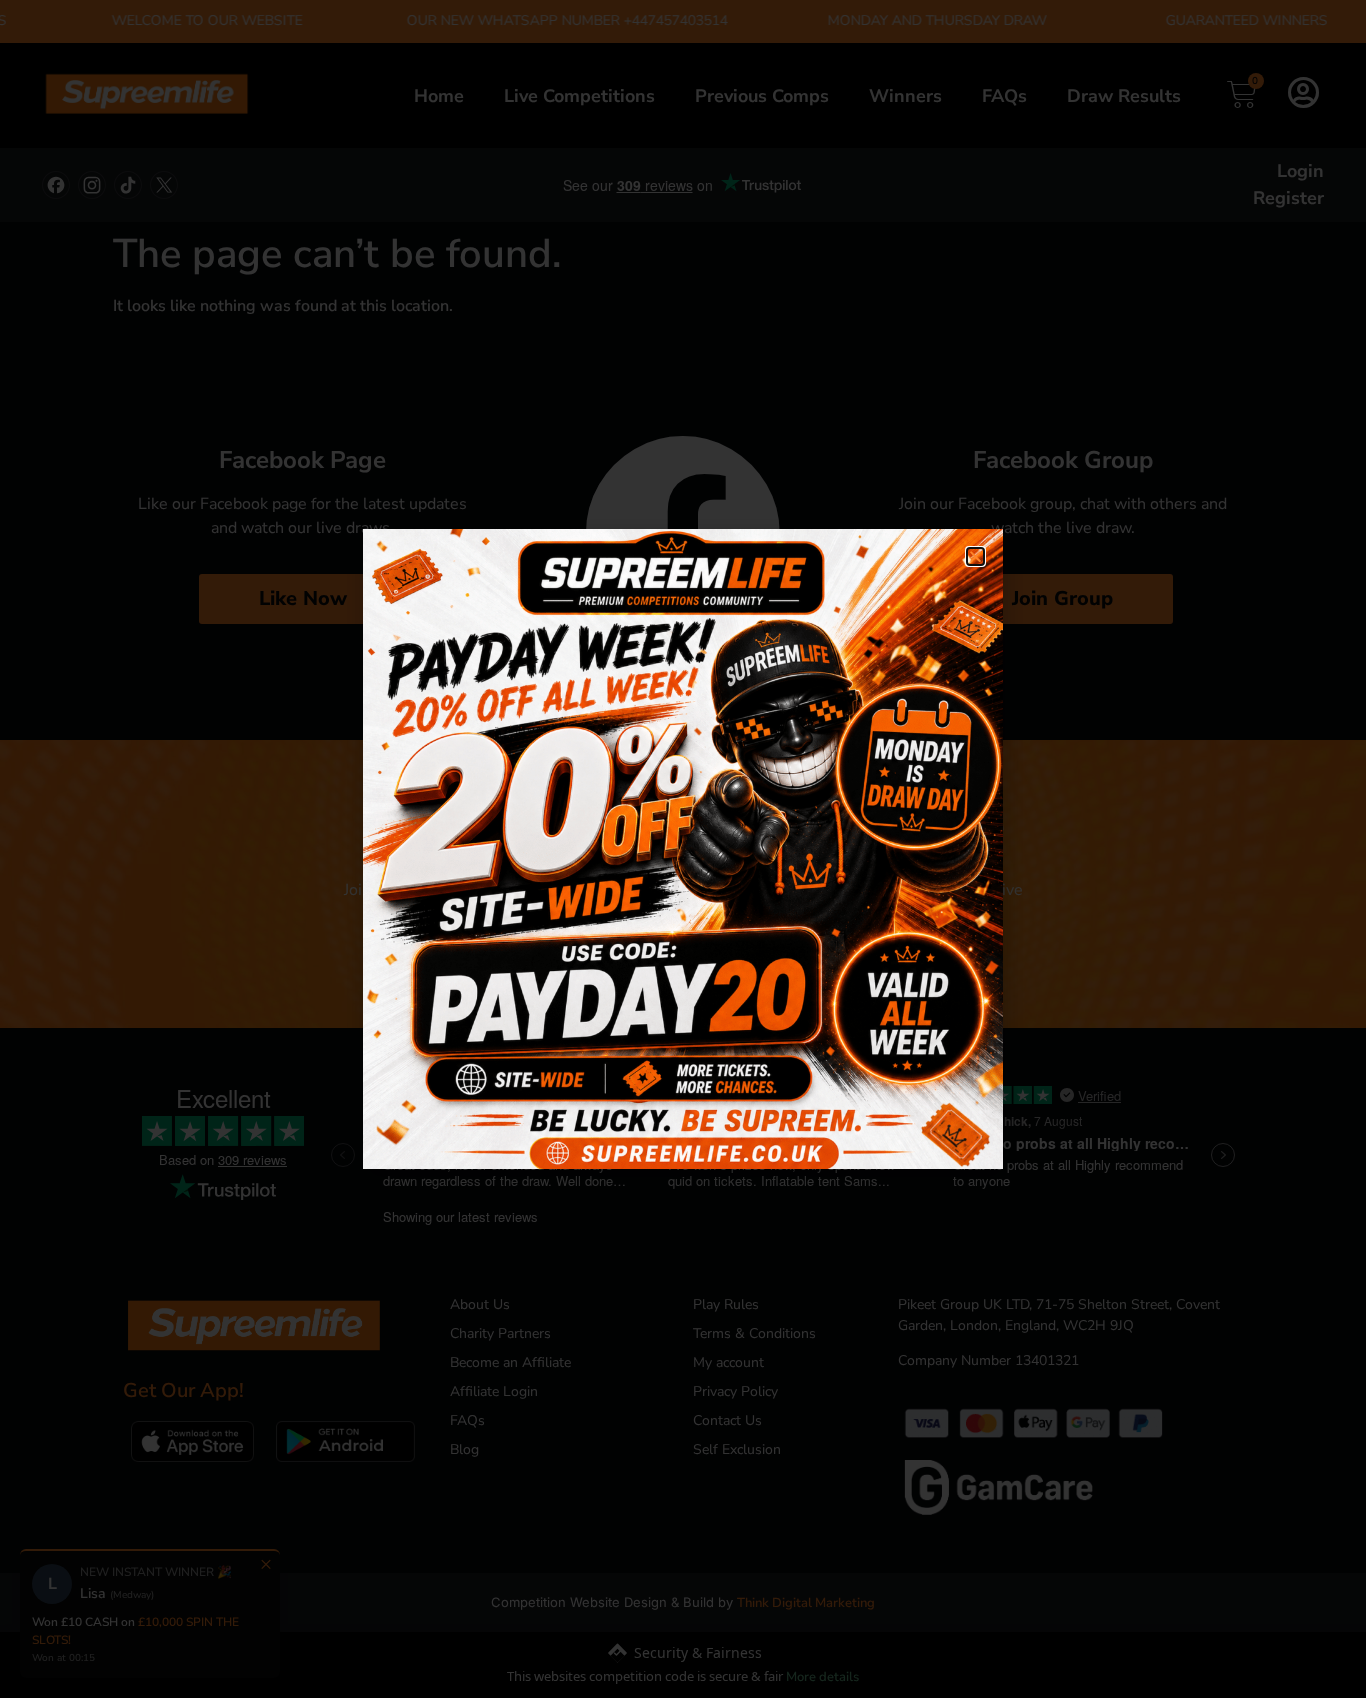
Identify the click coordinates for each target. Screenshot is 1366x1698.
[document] (683, 849)
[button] (975, 556)
